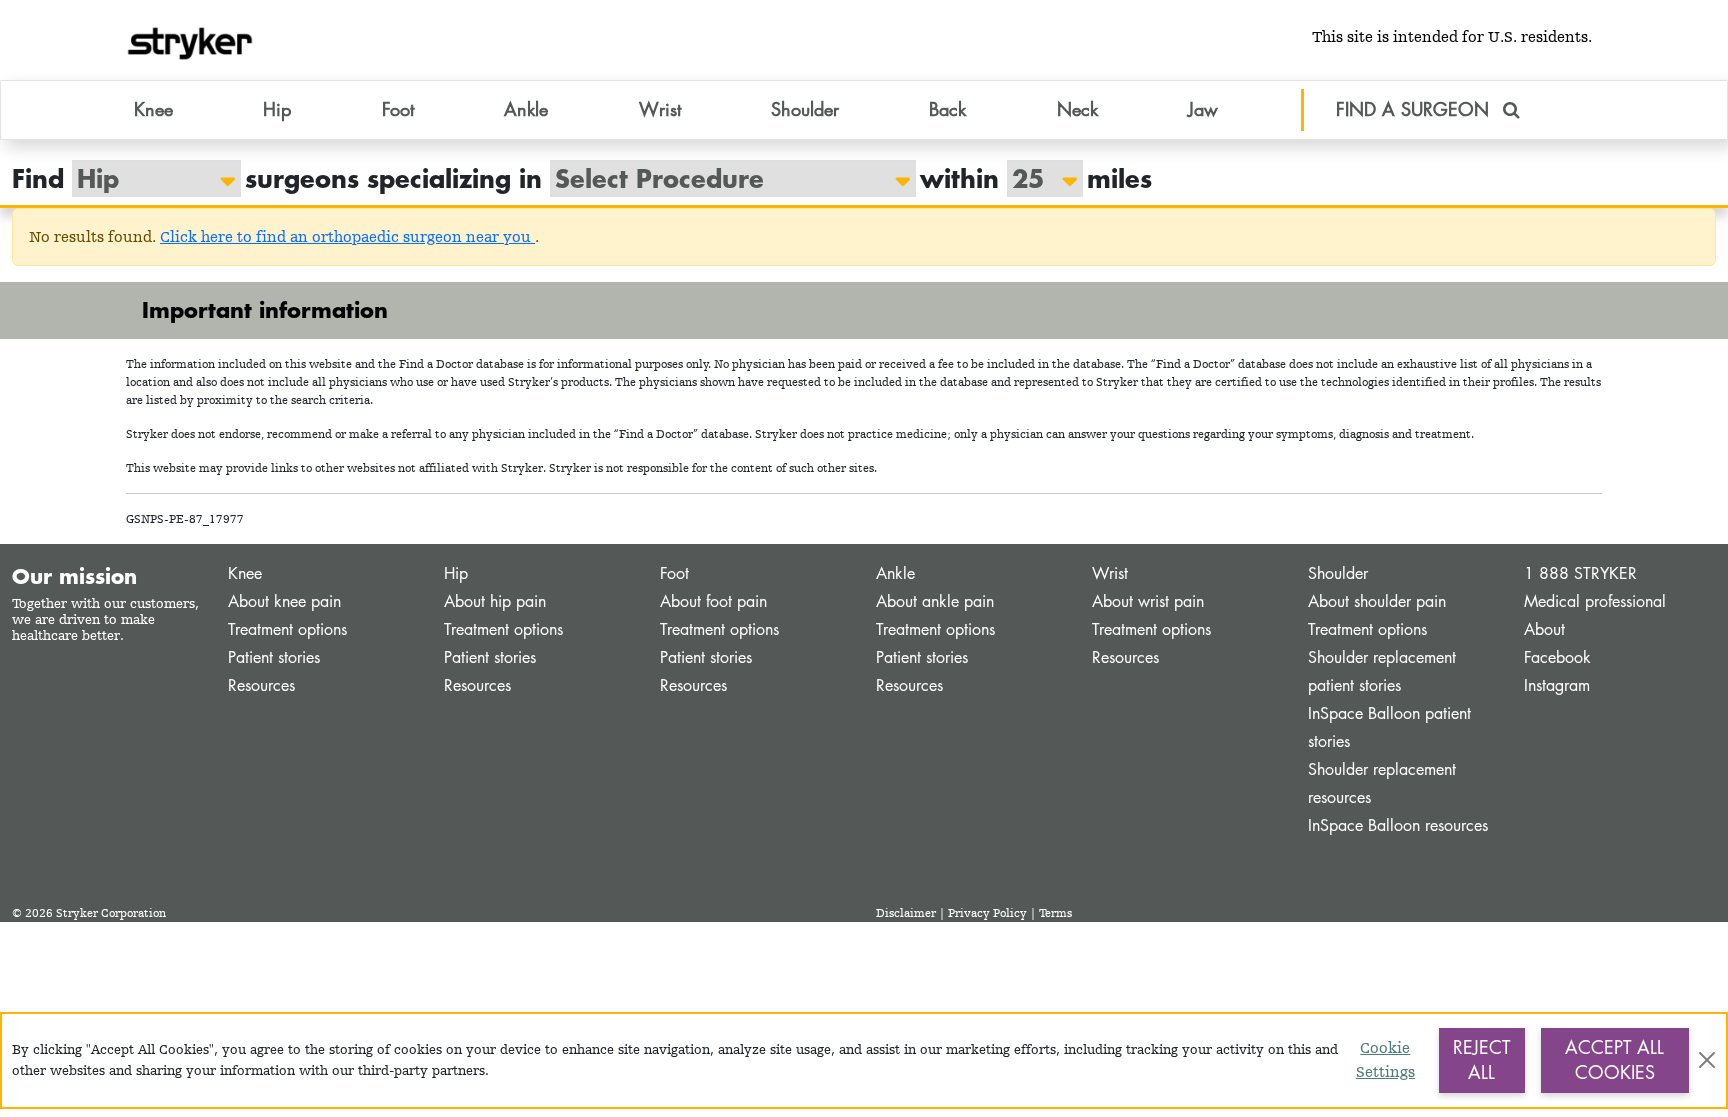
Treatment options (287, 629)
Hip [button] (277, 109)
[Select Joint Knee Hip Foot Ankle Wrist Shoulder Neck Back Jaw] (146, 178)
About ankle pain (935, 601)
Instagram (1557, 685)
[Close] (1706, 1060)
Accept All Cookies (1614, 1060)
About (1544, 629)
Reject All (1481, 1060)
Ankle (895, 573)
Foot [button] (398, 109)
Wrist (1110, 573)
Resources (261, 685)
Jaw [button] (1203, 109)
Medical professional (1595, 601)
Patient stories (274, 657)
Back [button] (947, 109)
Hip (456, 573)
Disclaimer (906, 913)
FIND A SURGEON (1415, 109)
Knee (245, 573)
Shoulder (1338, 573)
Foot (674, 573)
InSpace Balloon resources (1398, 825)
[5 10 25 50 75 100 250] (1035, 178)
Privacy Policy (987, 913)
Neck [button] (1077, 109)
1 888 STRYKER (1580, 573)
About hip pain (495, 601)
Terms (1055, 913)
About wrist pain (1148, 601)
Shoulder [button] (805, 109)
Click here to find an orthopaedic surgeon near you (347, 236)
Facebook (1557, 657)
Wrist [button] (660, 109)
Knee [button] (153, 109)
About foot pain (713, 601)
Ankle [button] (526, 109)
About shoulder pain (1377, 601)
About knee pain (284, 601)
